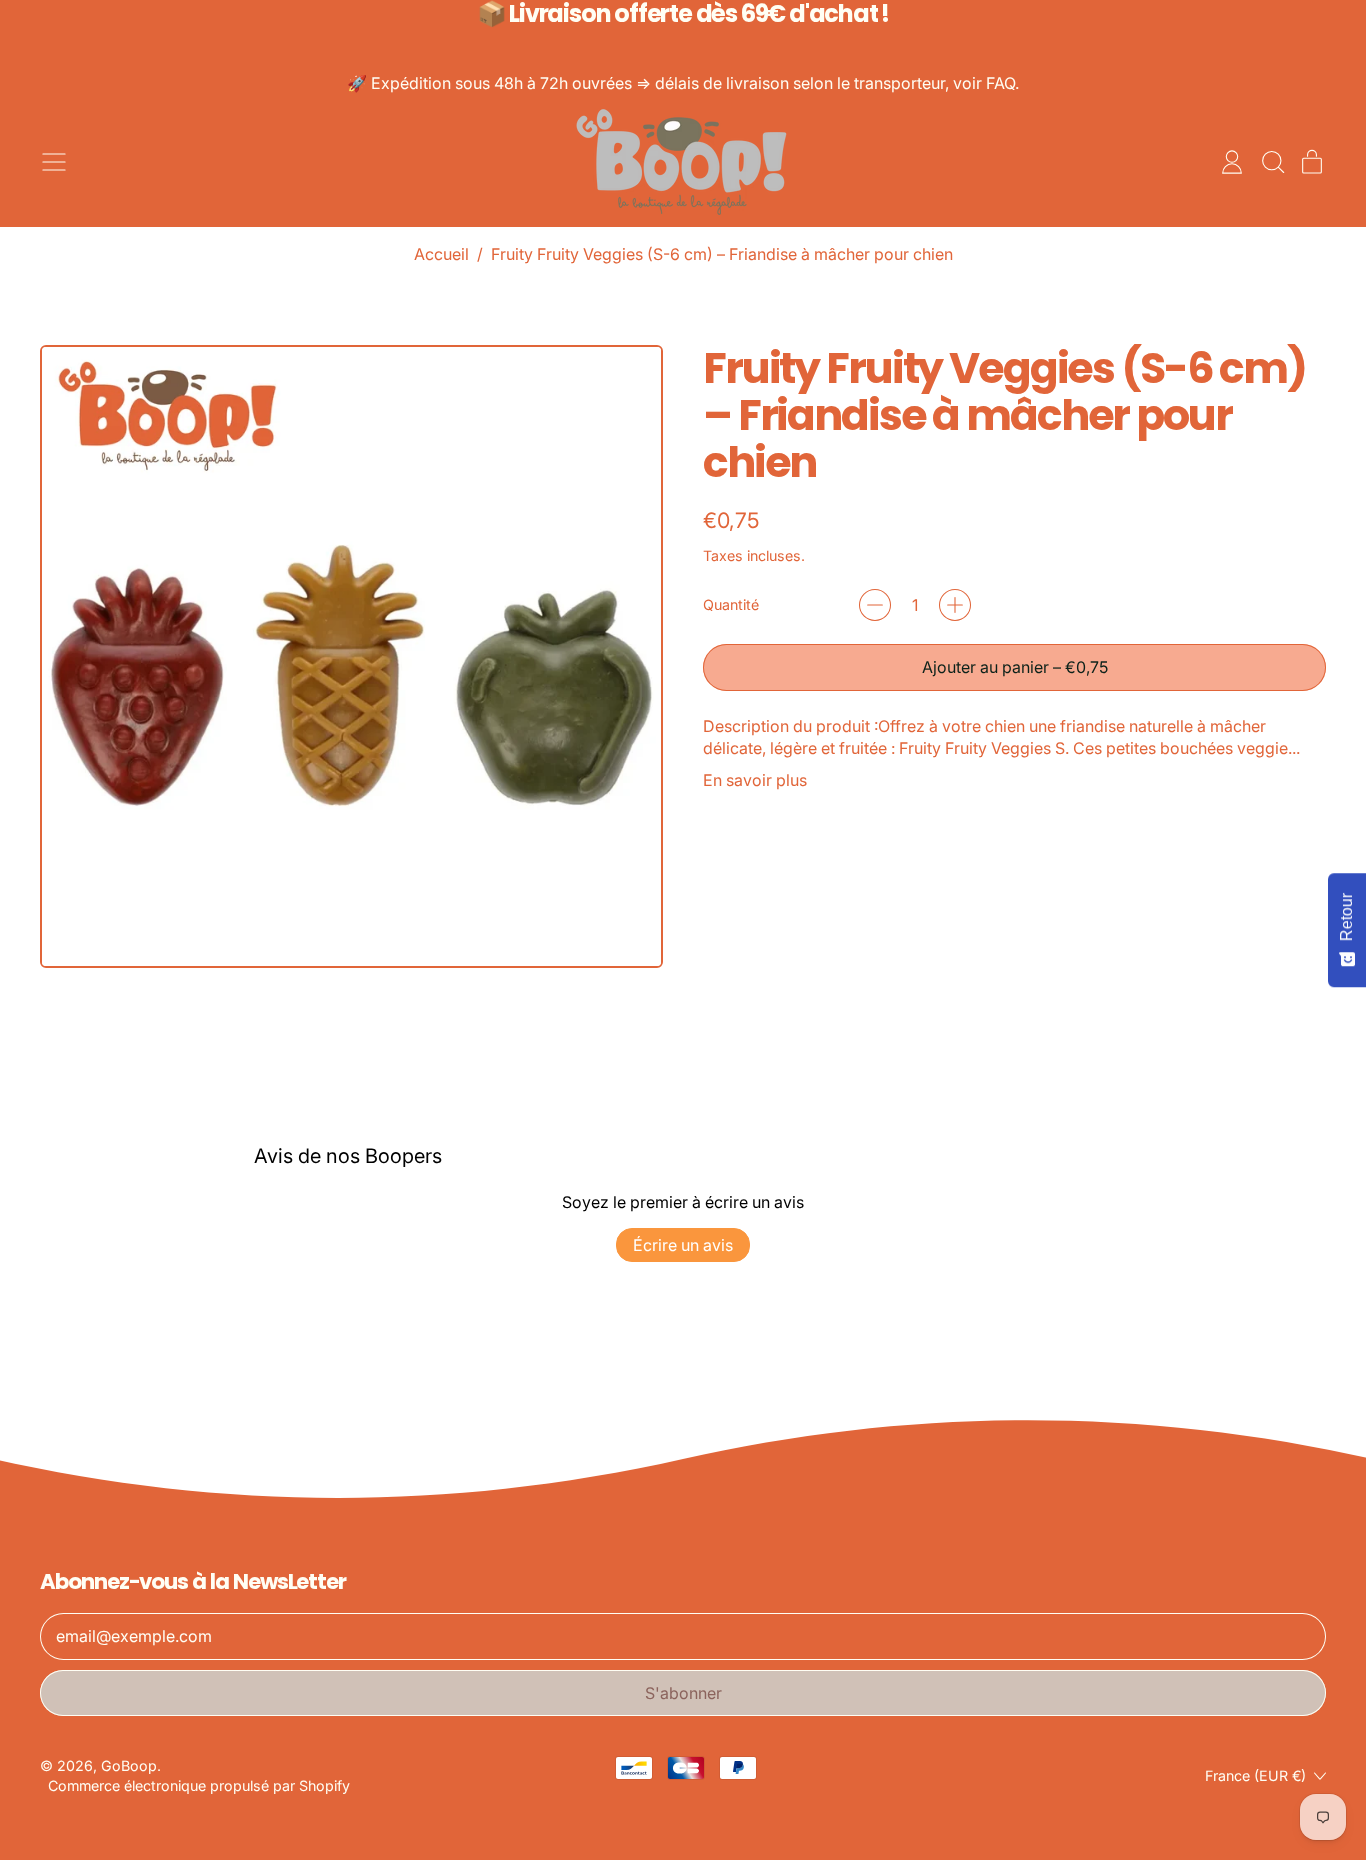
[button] (1272, 162)
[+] (955, 605)
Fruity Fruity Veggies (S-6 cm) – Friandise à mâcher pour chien (722, 254)
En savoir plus (755, 780)
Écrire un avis (683, 1245)
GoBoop (129, 1765)
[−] (875, 605)
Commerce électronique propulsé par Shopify (199, 1785)
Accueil (441, 254)
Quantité (731, 604)
